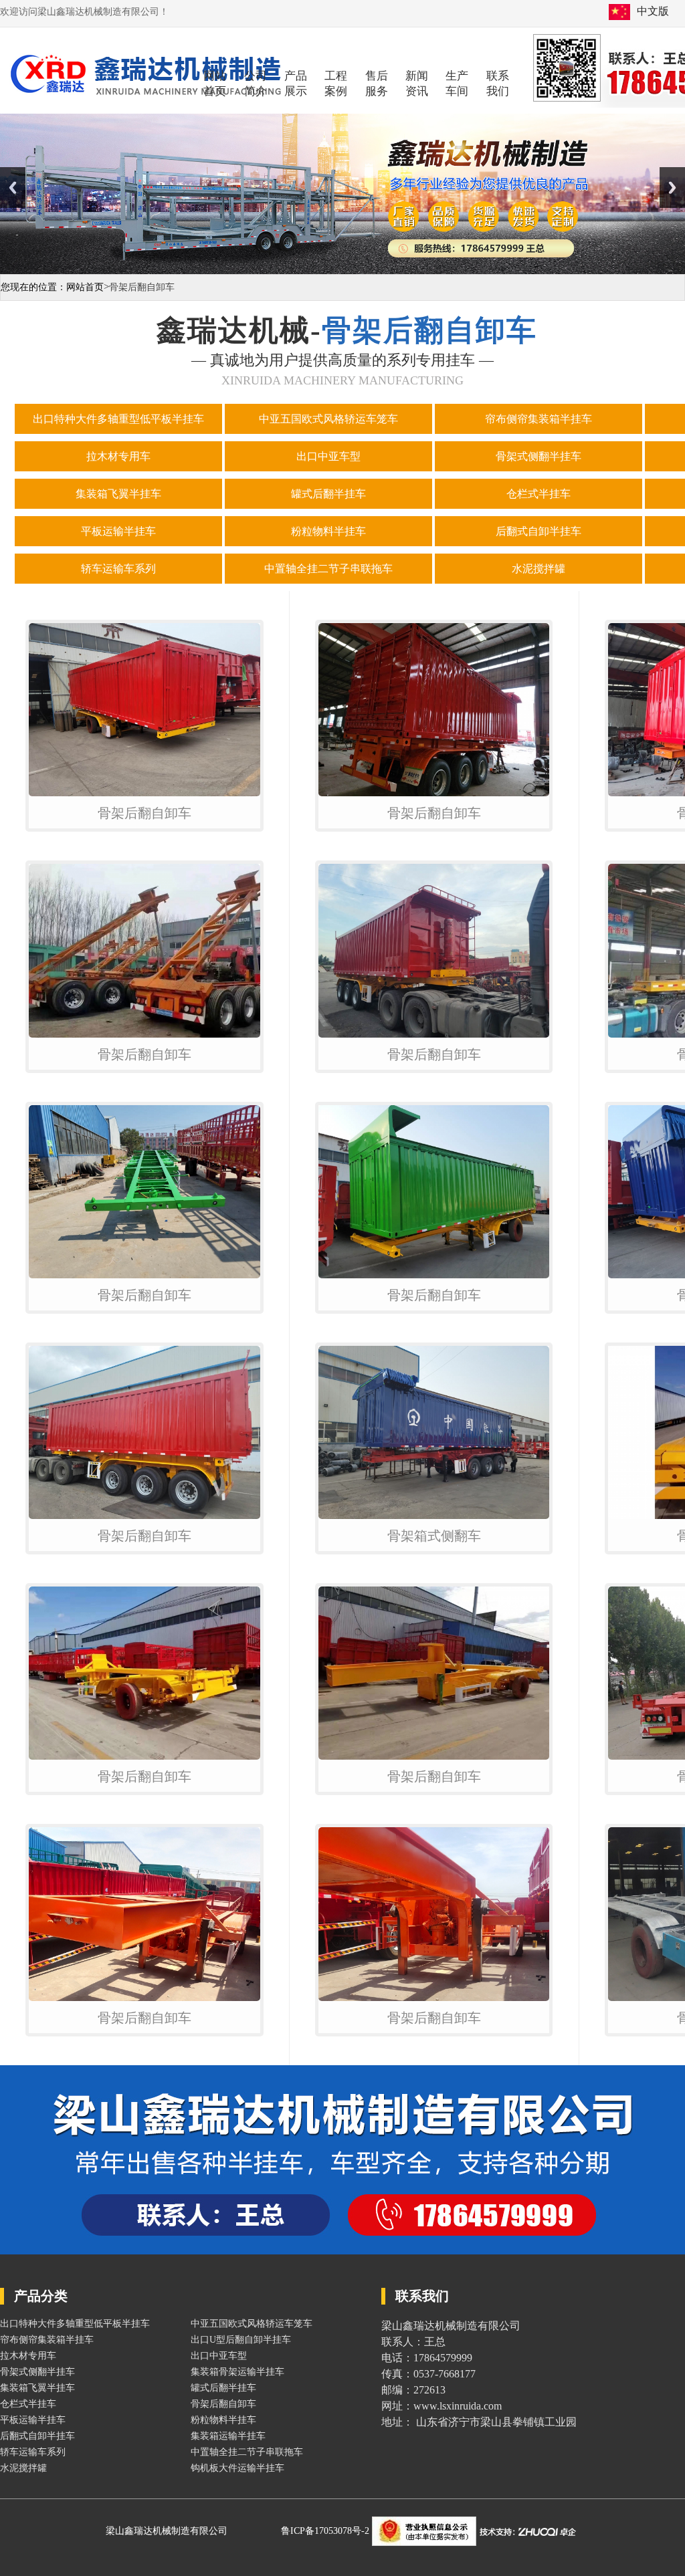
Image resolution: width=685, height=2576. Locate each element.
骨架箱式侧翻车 (434, 1536)
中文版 (653, 11)
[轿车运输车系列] (120, 585)
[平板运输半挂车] (120, 548)
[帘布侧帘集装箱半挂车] (540, 436)
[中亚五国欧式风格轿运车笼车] (330, 436)
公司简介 (256, 84)
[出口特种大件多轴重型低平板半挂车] (120, 436)
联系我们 (498, 84)
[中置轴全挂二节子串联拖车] (330, 585)
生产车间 (457, 84)
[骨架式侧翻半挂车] (540, 473)
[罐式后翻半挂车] (330, 510)
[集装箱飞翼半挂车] (120, 510)
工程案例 (336, 84)
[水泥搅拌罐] (540, 585)
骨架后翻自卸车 (144, 813)
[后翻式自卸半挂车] (540, 548)
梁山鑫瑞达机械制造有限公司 (167, 2531)
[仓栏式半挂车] (540, 510)
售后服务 (377, 84)
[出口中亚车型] (330, 473)
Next (672, 188)
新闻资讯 (417, 84)
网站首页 (215, 84)
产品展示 (296, 84)
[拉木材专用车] (120, 473)
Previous (13, 188)
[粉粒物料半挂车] (330, 548)
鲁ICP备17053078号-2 (326, 2531)
